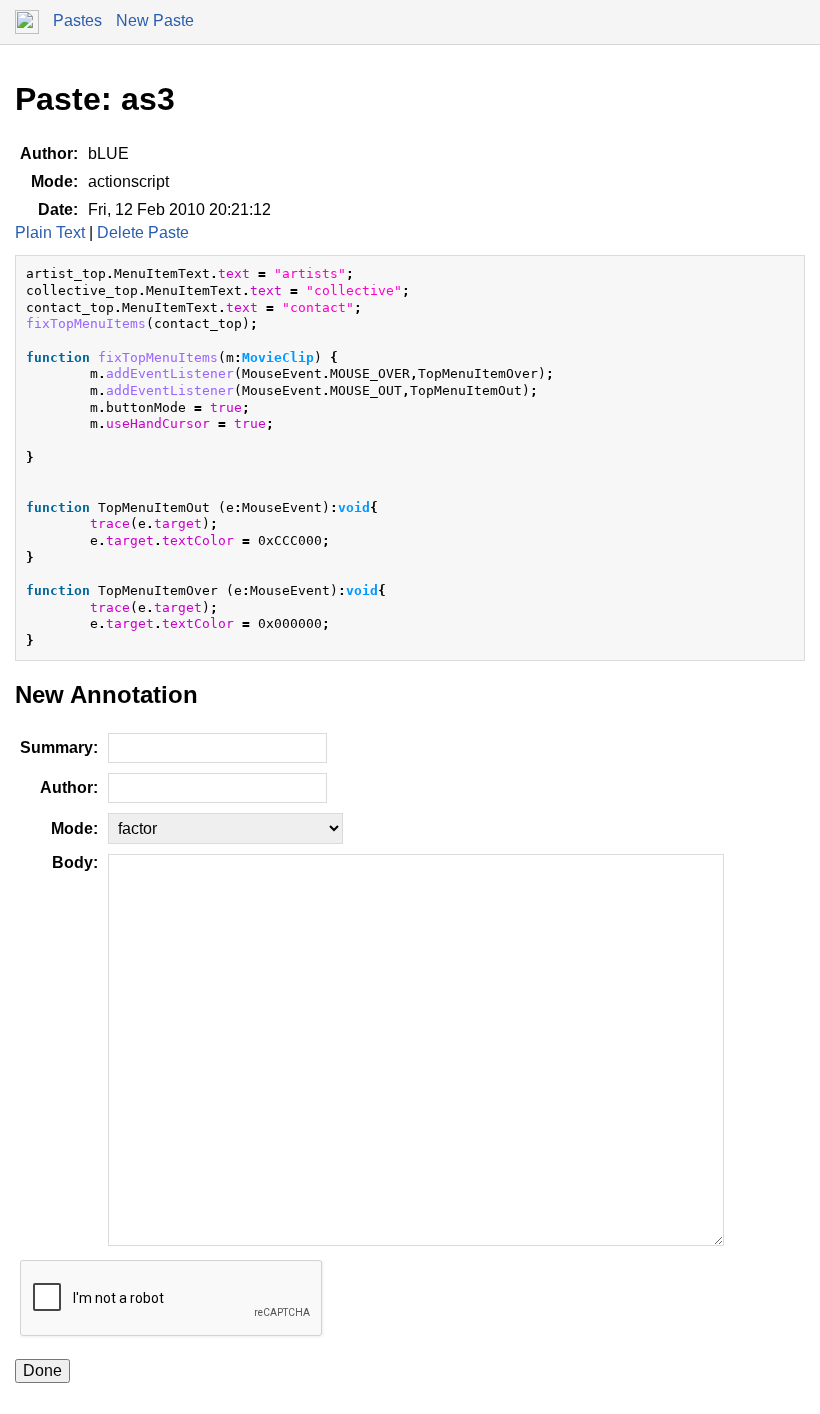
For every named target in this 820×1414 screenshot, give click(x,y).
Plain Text (50, 232)
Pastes (77, 20)
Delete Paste (143, 232)
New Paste (155, 20)
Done (42, 1370)
